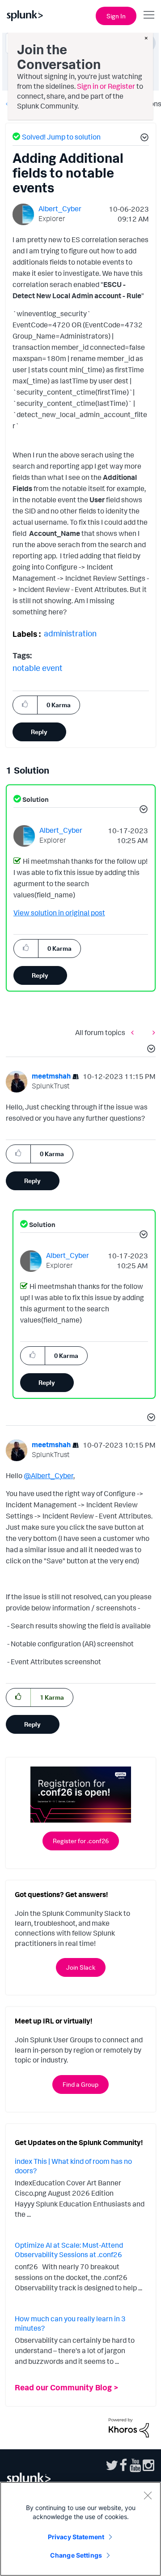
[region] (80, 2529)
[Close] (148, 2495)
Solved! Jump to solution (61, 137)
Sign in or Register (106, 86)
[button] (143, 139)
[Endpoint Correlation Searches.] (135, 1032)
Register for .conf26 (81, 1841)
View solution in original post (59, 913)
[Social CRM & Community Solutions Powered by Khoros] (129, 2427)
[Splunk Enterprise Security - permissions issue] (152, 1032)
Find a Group (80, 2084)
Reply (39, 732)
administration (70, 633)
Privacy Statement (76, 2537)
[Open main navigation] (149, 15)
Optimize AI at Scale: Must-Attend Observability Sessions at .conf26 (69, 2250)
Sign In (116, 16)
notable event (38, 668)
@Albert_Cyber (49, 1475)
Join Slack (81, 1967)
